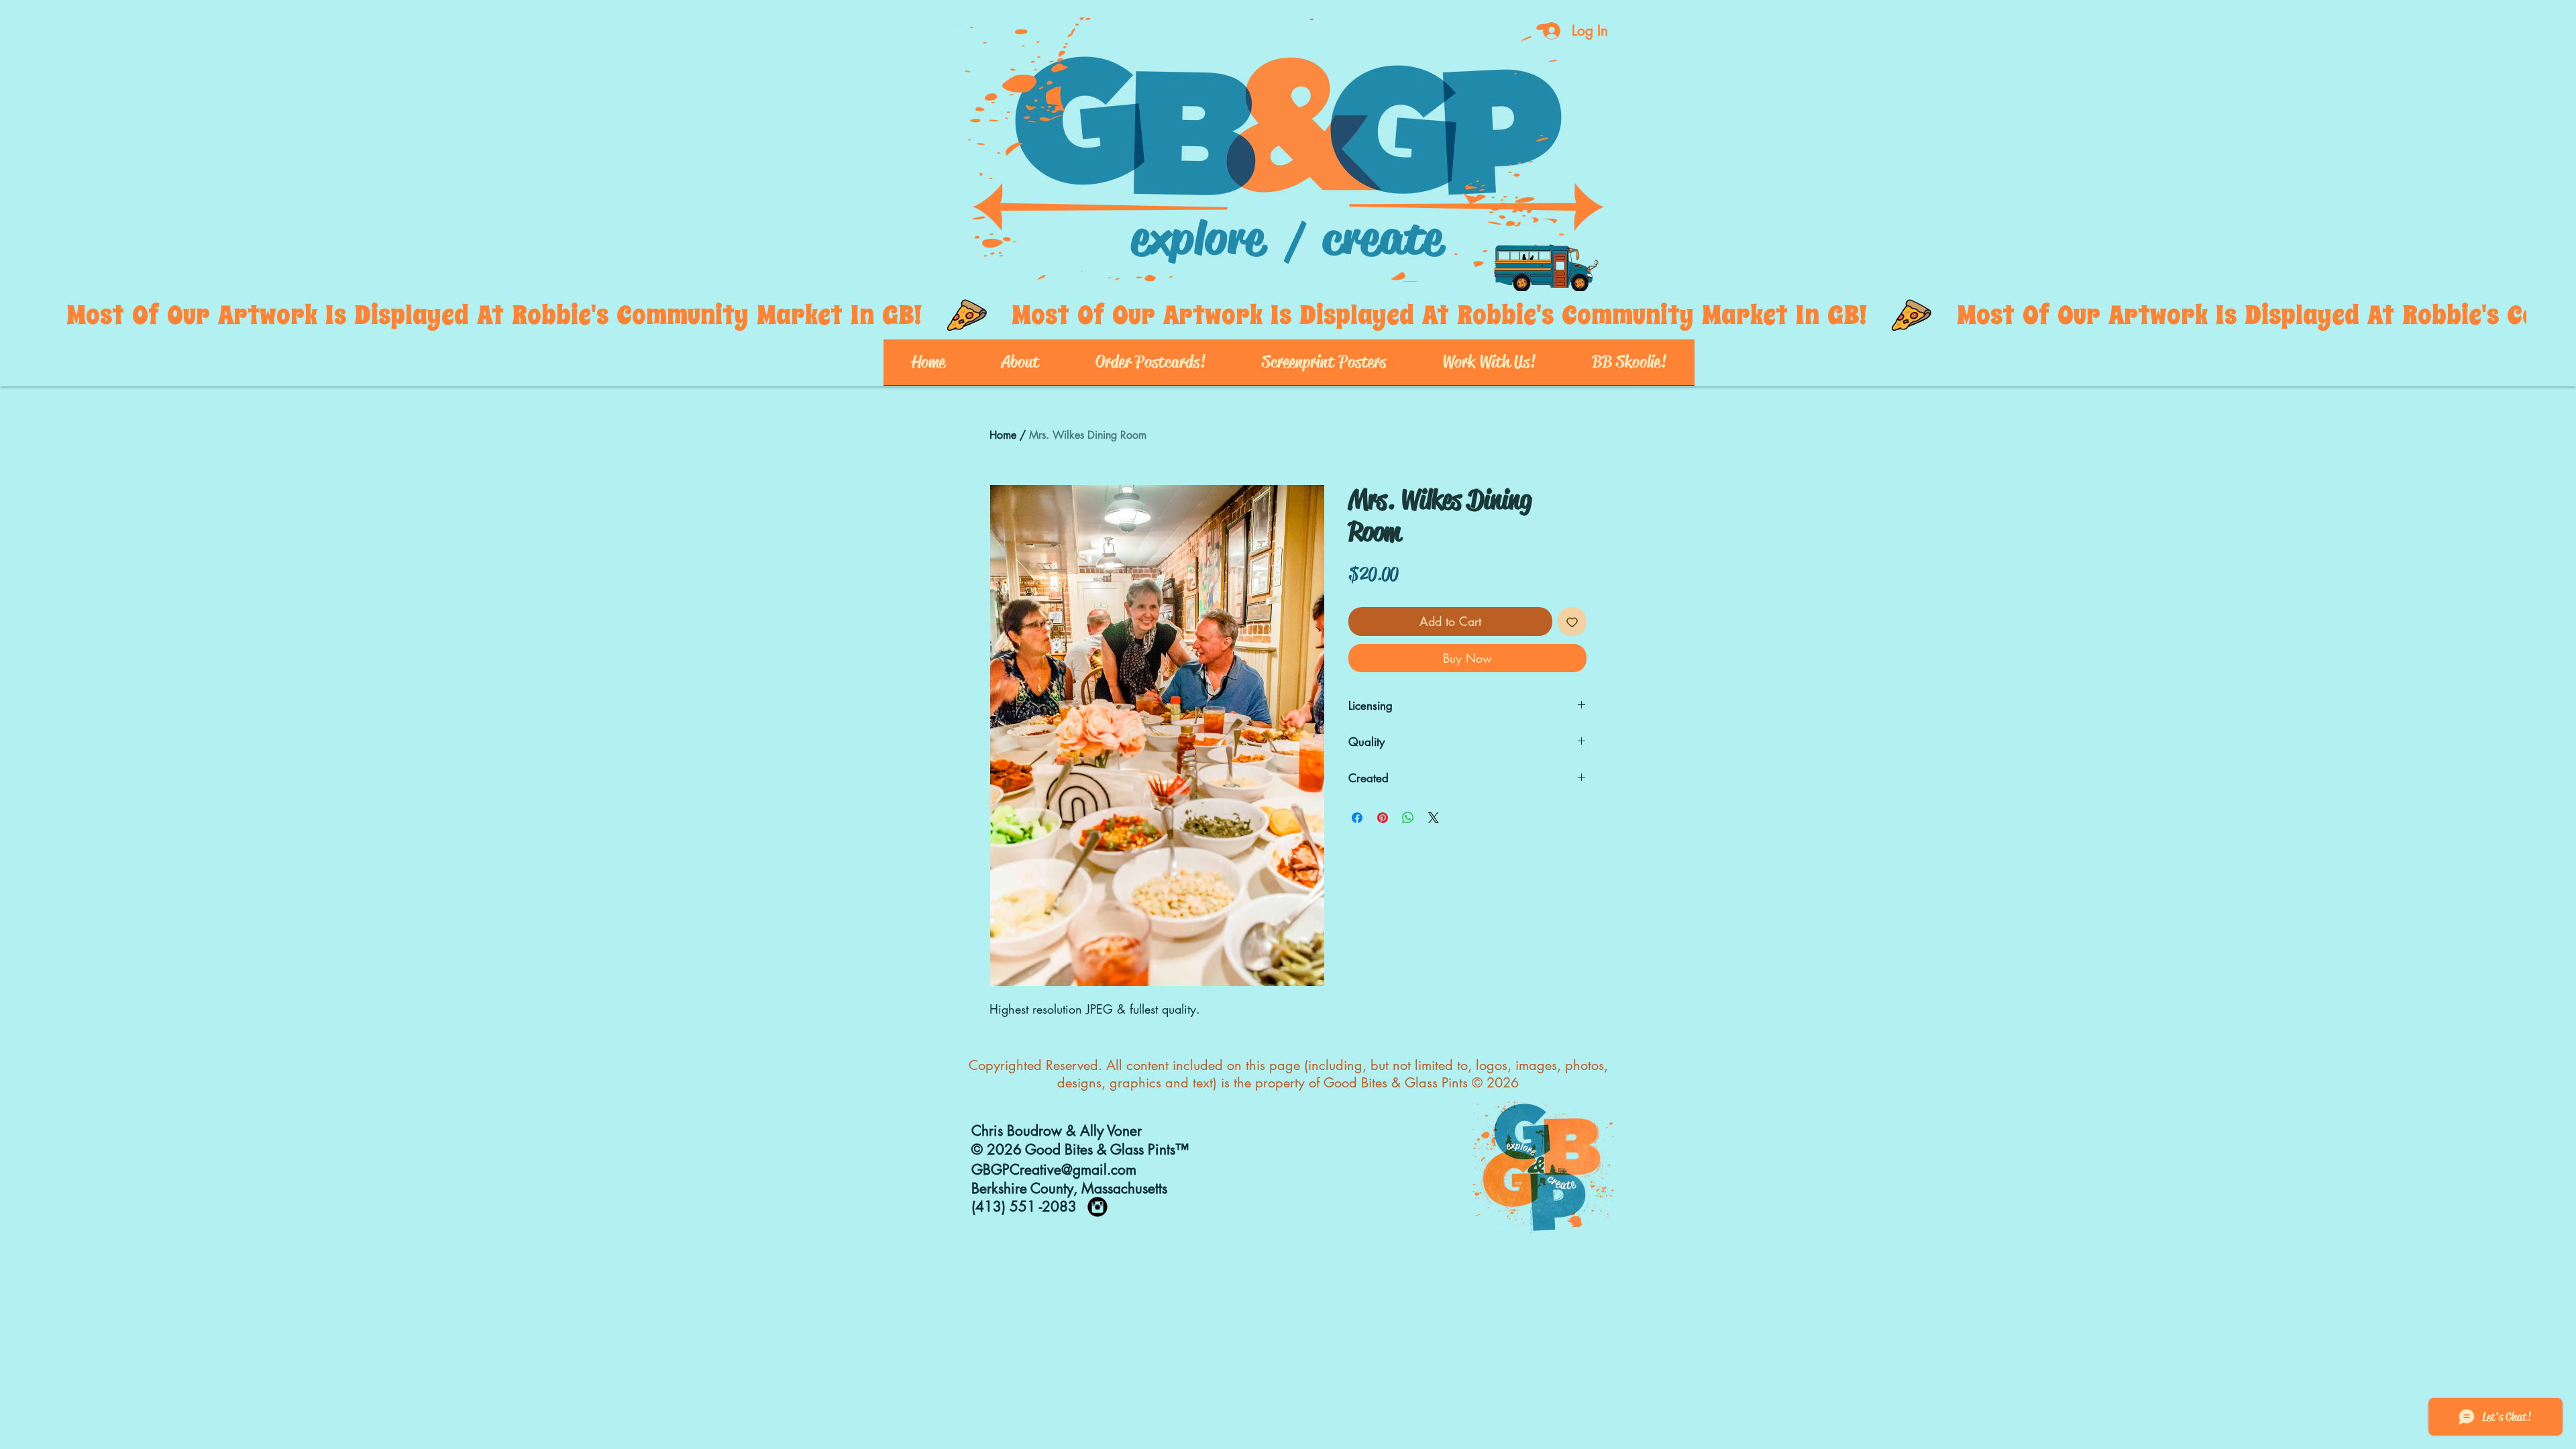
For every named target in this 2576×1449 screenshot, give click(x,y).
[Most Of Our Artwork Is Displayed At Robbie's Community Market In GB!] (1288, 315)
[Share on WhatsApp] (1408, 818)
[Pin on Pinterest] (1383, 818)
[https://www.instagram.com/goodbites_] (1097, 1207)
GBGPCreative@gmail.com (1054, 1170)
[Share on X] (1434, 818)
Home (1003, 435)
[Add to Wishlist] (1572, 622)
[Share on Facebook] (1357, 818)
